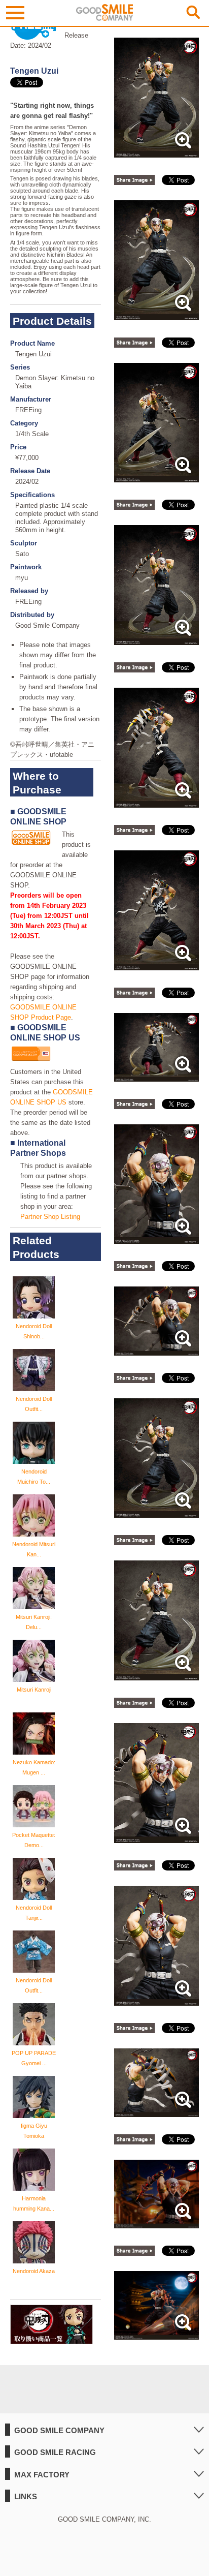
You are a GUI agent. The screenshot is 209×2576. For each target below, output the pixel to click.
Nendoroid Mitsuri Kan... (34, 1549)
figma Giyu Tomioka (34, 2131)
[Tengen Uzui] (156, 152)
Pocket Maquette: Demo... (34, 1840)
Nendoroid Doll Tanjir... (34, 1913)
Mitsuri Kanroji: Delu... (34, 1622)
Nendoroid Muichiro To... (34, 1477)
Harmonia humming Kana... (34, 2203)
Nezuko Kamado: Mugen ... (34, 1767)
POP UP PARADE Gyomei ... (34, 2058)
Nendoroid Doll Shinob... (34, 1331)
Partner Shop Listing (50, 1217)
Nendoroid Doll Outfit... (34, 1404)
